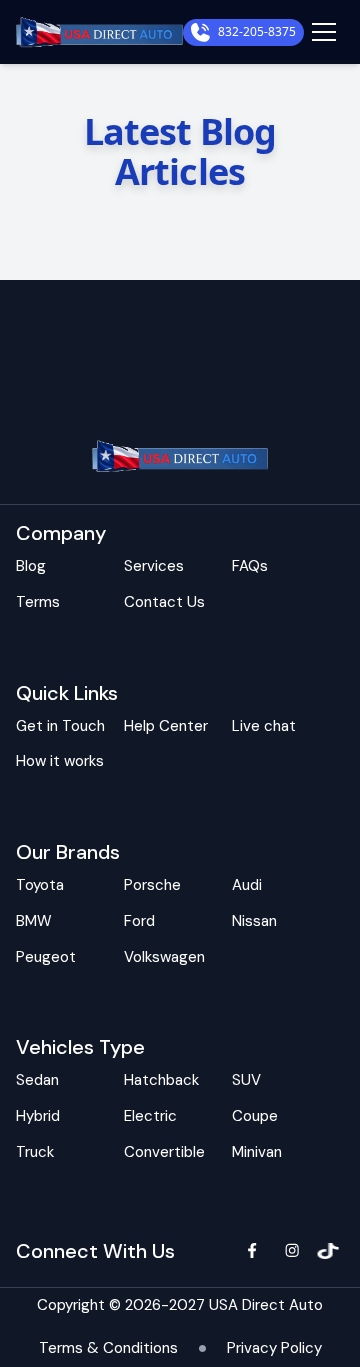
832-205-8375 (257, 32)
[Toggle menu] (324, 32)
